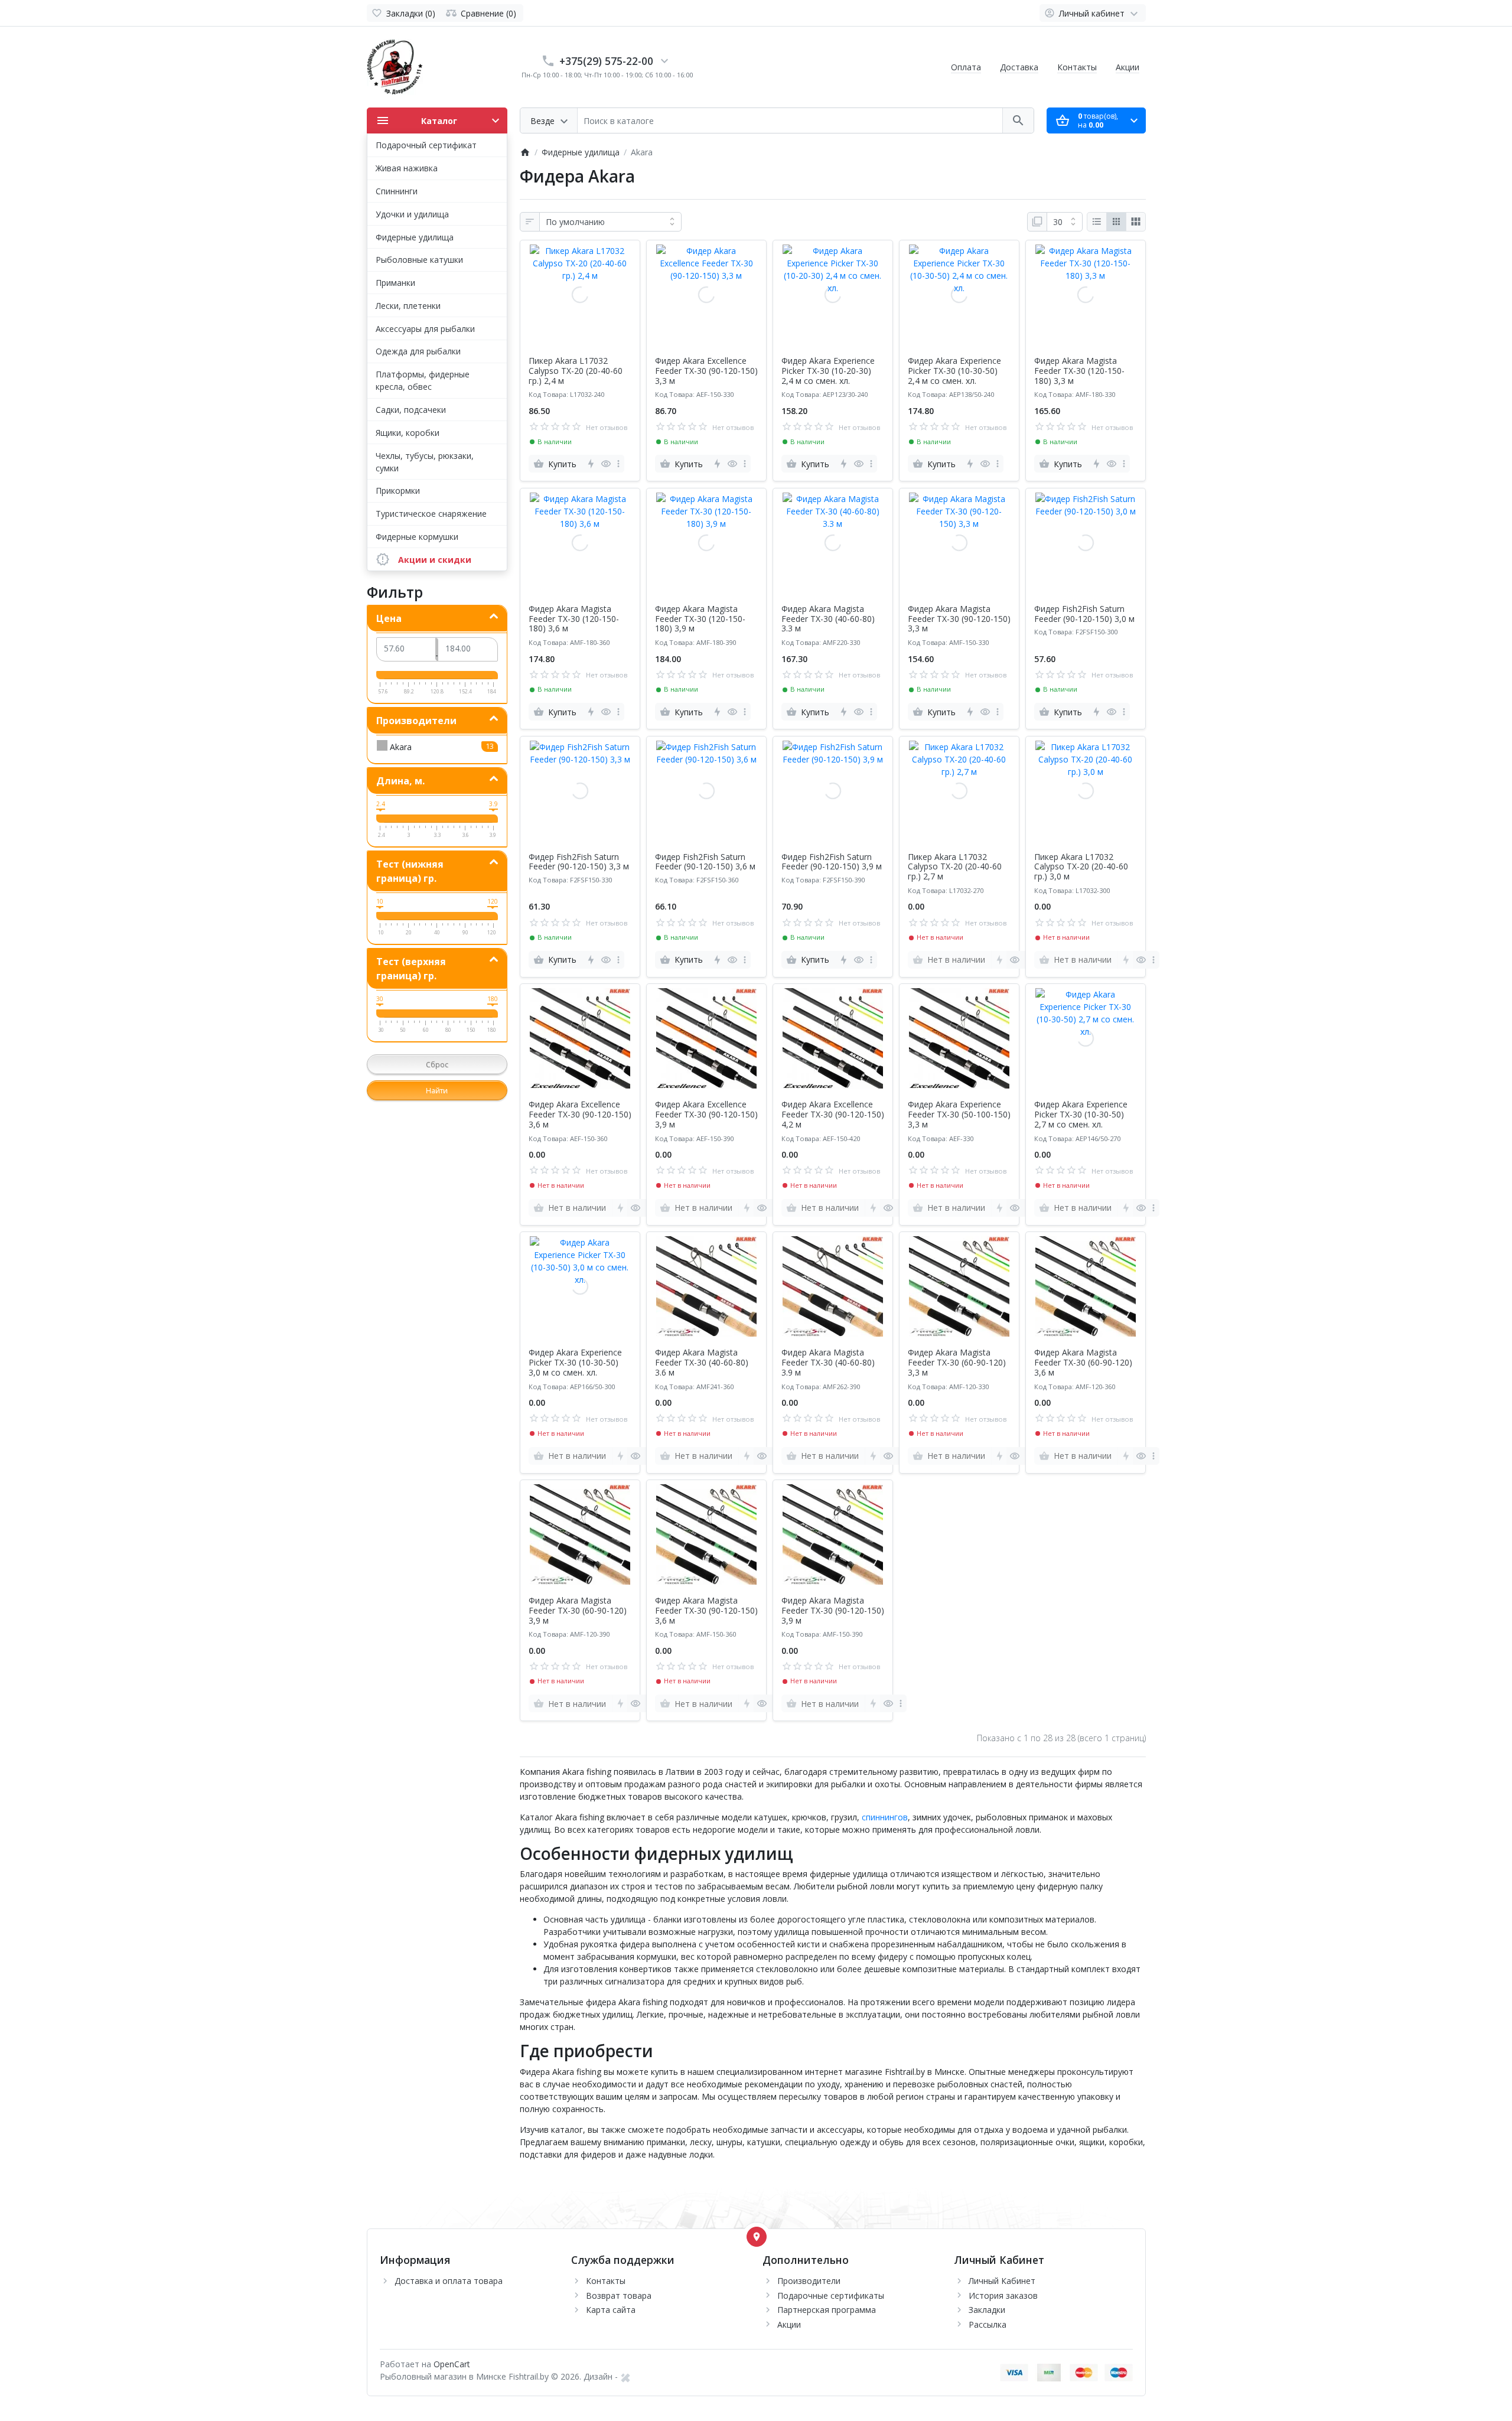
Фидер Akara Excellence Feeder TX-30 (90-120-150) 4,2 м (833, 1115)
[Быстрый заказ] (590, 464)
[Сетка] (1116, 222)
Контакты (1077, 67)
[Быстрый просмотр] (606, 464)
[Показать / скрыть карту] (757, 2237)
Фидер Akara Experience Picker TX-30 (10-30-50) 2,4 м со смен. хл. (954, 371)
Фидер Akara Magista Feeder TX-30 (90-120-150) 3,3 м (959, 619)
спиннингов (885, 1817)
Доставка (1019, 67)
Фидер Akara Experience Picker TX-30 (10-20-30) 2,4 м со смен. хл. (828, 371)
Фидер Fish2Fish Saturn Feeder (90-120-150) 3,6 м (705, 862)
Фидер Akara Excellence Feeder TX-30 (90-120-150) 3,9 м (706, 1115)
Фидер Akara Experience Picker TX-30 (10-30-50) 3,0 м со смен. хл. (575, 1363)
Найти (437, 1091)
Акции (1128, 67)
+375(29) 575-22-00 (606, 61)
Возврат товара (619, 2295)
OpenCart (452, 2364)
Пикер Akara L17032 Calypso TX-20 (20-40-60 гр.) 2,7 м (955, 867)
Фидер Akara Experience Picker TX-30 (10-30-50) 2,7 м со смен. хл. (1081, 1115)
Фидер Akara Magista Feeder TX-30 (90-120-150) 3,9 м (833, 1611)
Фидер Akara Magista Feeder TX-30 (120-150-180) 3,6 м (574, 619)
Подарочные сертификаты (831, 2295)
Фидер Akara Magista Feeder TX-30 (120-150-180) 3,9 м (700, 619)
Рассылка (988, 2324)
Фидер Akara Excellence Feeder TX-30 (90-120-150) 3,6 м (580, 1115)
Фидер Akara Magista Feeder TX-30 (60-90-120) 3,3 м (957, 1363)
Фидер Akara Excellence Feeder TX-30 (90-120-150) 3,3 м (706, 371)
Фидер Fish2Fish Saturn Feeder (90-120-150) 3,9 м (832, 862)
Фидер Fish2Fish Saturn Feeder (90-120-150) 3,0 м (1084, 614)
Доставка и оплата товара (449, 2281)
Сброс (437, 1065)
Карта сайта (611, 2310)
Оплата (966, 67)
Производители (809, 2281)
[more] (618, 464)
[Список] (1097, 222)
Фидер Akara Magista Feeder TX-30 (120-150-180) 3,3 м (1079, 371)
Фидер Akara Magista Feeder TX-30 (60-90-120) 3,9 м (578, 1611)
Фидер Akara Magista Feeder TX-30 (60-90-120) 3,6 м (1083, 1363)
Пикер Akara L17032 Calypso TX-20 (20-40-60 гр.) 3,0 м (1081, 867)
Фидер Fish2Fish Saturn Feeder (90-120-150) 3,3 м (579, 862)
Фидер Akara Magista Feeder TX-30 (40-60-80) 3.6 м (702, 1363)
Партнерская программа (827, 2310)
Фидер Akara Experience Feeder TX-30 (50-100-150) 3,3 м (959, 1115)
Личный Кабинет (1002, 2281)
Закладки (987, 2310)
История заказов (1003, 2295)
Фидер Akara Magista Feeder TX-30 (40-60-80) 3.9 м (828, 1363)
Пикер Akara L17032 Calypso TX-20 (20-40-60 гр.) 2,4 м (576, 371)
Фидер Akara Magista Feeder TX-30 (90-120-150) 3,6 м (706, 1611)
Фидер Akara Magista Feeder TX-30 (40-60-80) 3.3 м (828, 619)
